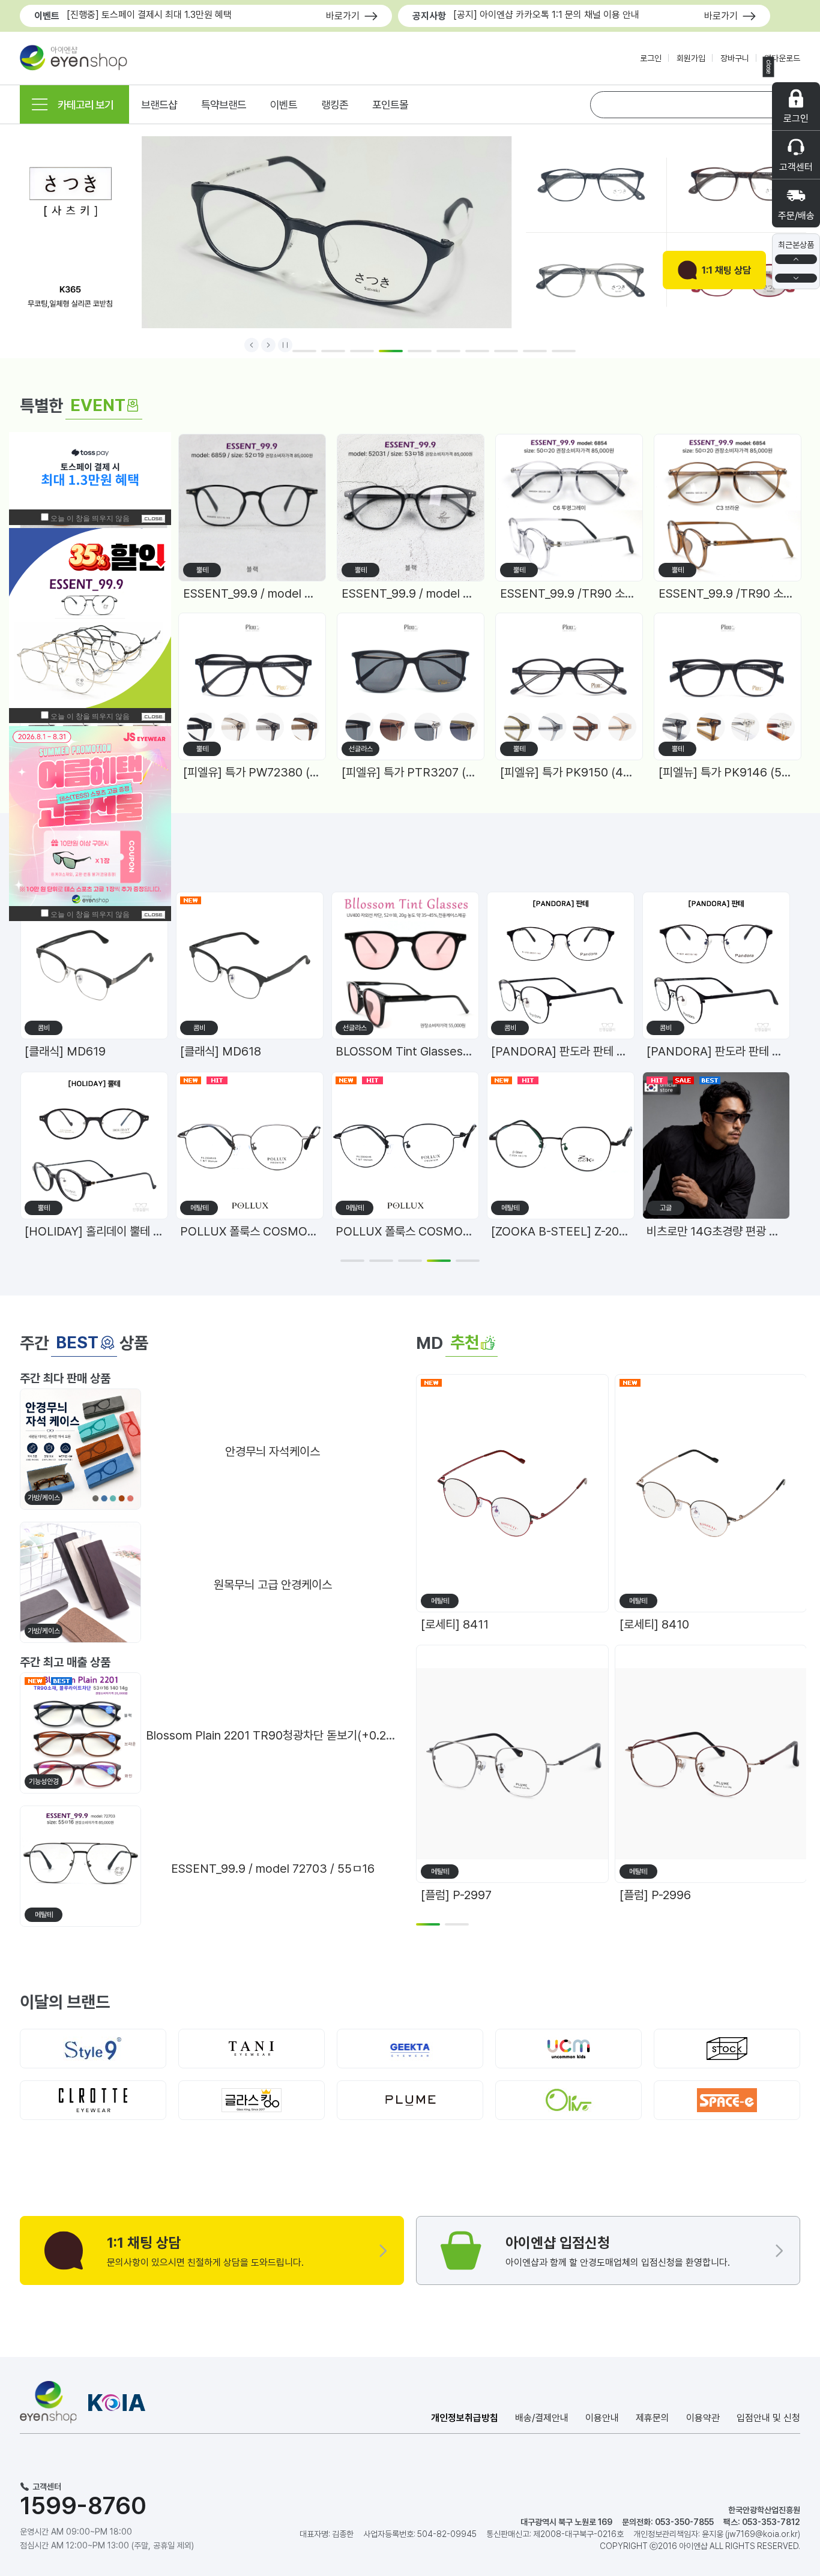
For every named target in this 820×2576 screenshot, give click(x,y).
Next (268, 344)
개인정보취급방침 (465, 2418)
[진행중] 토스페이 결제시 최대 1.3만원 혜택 (149, 15)
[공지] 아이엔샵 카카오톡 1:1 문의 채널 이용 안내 (546, 15)
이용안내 (602, 2418)
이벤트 (284, 105)
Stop (285, 344)
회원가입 (691, 58)
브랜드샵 (159, 105)
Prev (252, 344)
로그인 (651, 58)
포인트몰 (390, 105)
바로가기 (343, 16)
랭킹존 (335, 105)
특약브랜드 (224, 105)
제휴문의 (653, 2418)
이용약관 (703, 2418)
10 (564, 351)
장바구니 (735, 58)
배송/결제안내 (542, 2418)
